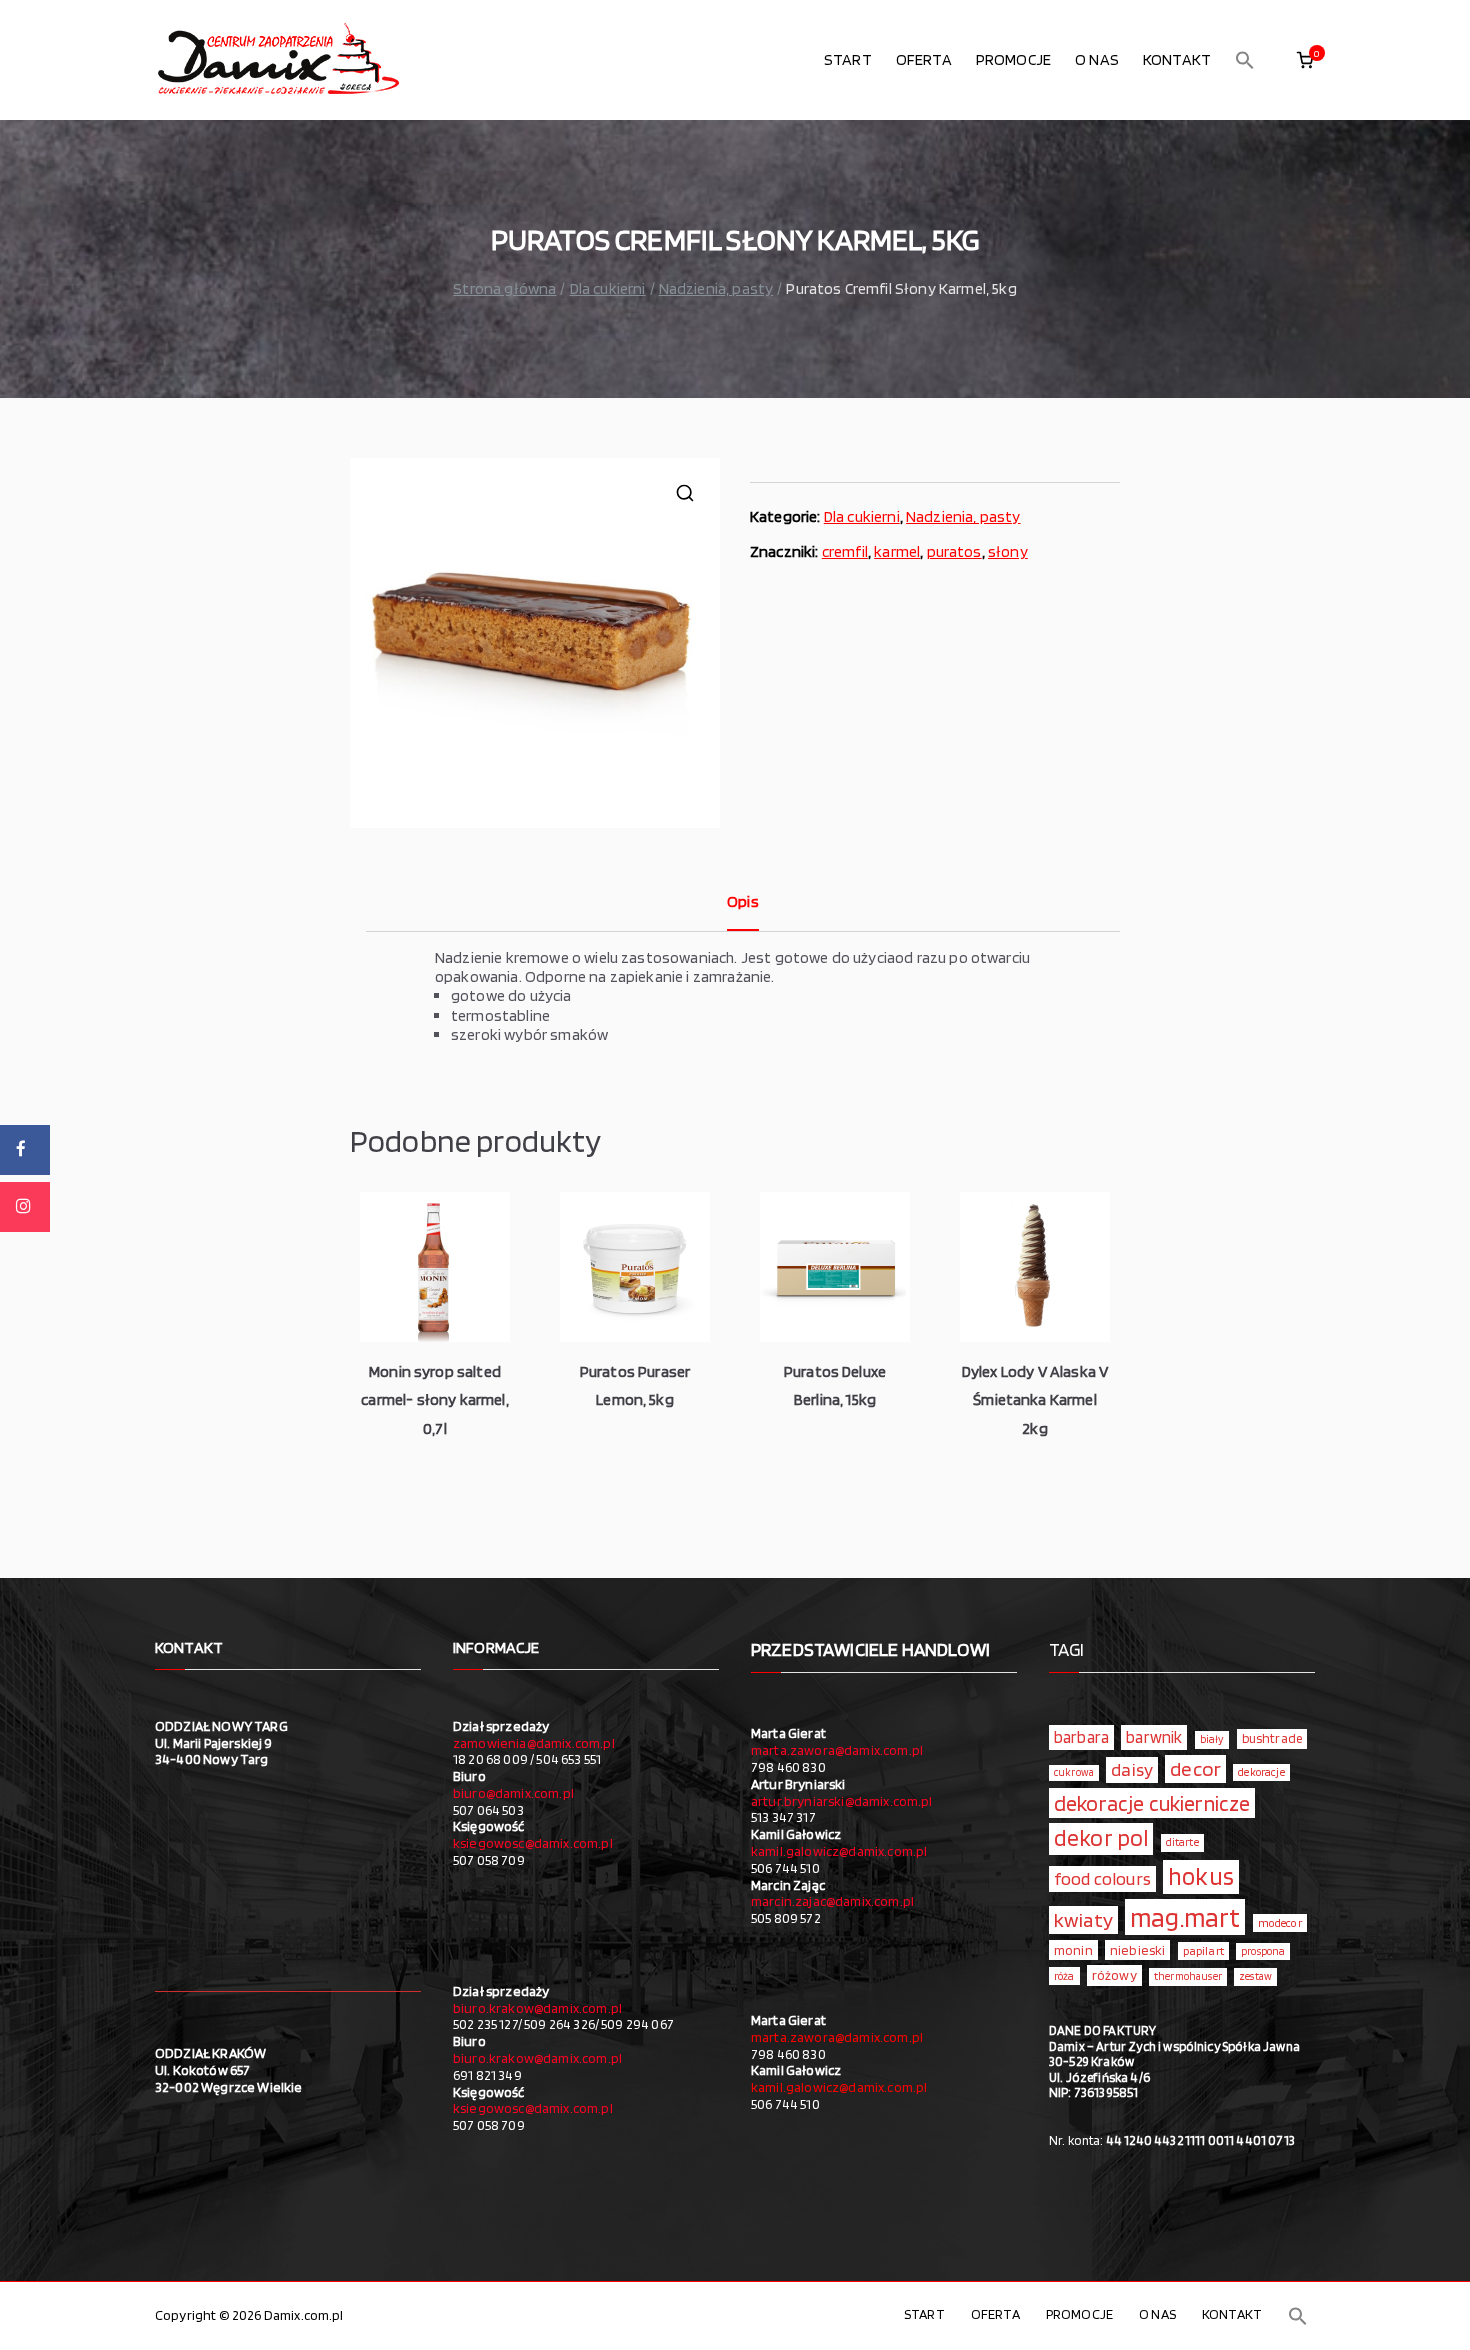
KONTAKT (1177, 59)
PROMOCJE (1013, 59)
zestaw (1255, 1976)
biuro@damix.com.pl (513, 1793)
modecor (1280, 1923)
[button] (1245, 60)
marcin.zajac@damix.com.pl (832, 1901)
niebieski (1137, 1950)
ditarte (1182, 1842)
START (848, 59)
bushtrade (1272, 1738)
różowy (1114, 1975)
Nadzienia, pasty (716, 288)
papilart (1203, 1950)
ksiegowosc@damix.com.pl (533, 1843)
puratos (954, 551)
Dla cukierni (608, 288)
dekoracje (1261, 1772)
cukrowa (1074, 1772)
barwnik (1154, 1737)
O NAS (1097, 59)
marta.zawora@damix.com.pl (837, 1750)
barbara (1081, 1737)
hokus (1201, 1876)
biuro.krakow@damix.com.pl (537, 2008)
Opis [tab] (743, 901)
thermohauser (1188, 1976)
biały (1212, 1739)
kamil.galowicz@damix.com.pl (839, 1851)
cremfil (845, 551)
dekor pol (1101, 1838)
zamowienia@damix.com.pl (534, 1743)
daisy (1132, 1769)
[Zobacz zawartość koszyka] (1305, 60)
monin (1073, 1950)
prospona (1263, 1951)
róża (1064, 1976)
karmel (897, 551)
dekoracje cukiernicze (1152, 1803)
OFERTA (924, 59)
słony (1008, 551)
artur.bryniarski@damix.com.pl (842, 1801)
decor (1195, 1768)
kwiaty (1083, 1919)
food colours (1102, 1878)
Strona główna (504, 288)
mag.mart (1185, 1917)
